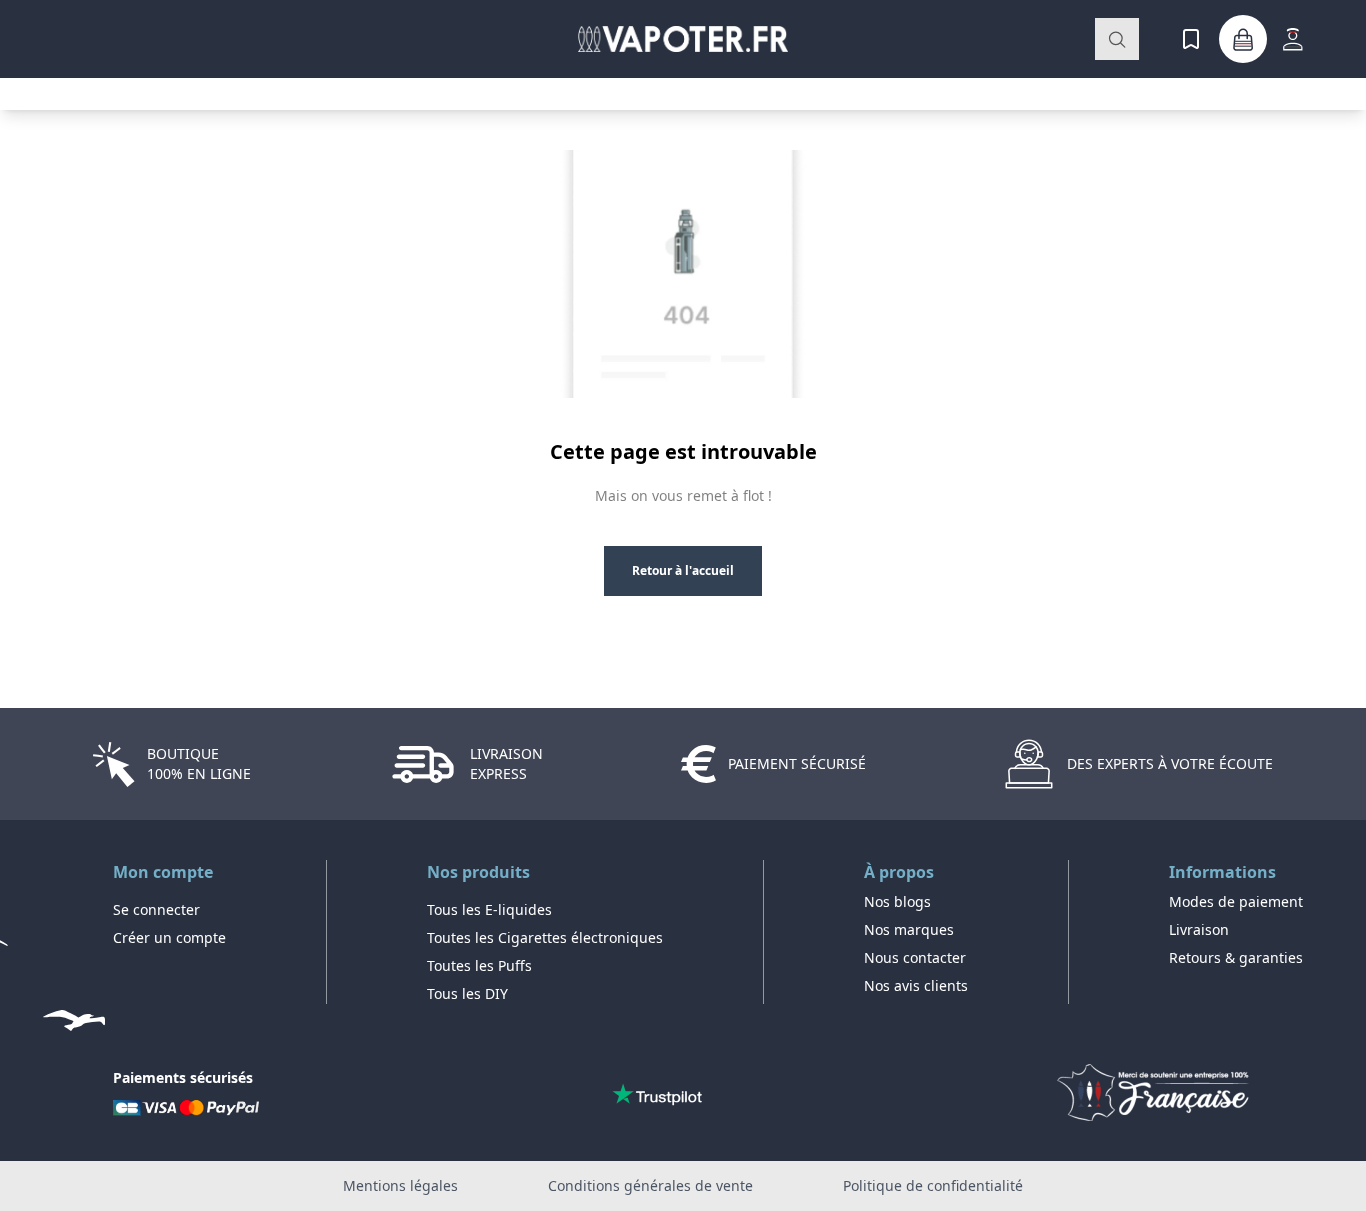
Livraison (1199, 929)
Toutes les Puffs (479, 965)
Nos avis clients (916, 985)
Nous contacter (915, 957)
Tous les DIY (467, 993)
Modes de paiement (1236, 901)
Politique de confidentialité (933, 1185)
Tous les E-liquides (489, 909)
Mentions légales (400, 1185)
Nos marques (909, 929)
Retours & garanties (1236, 957)
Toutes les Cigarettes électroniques (545, 937)
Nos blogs (897, 901)
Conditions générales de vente (650, 1185)
